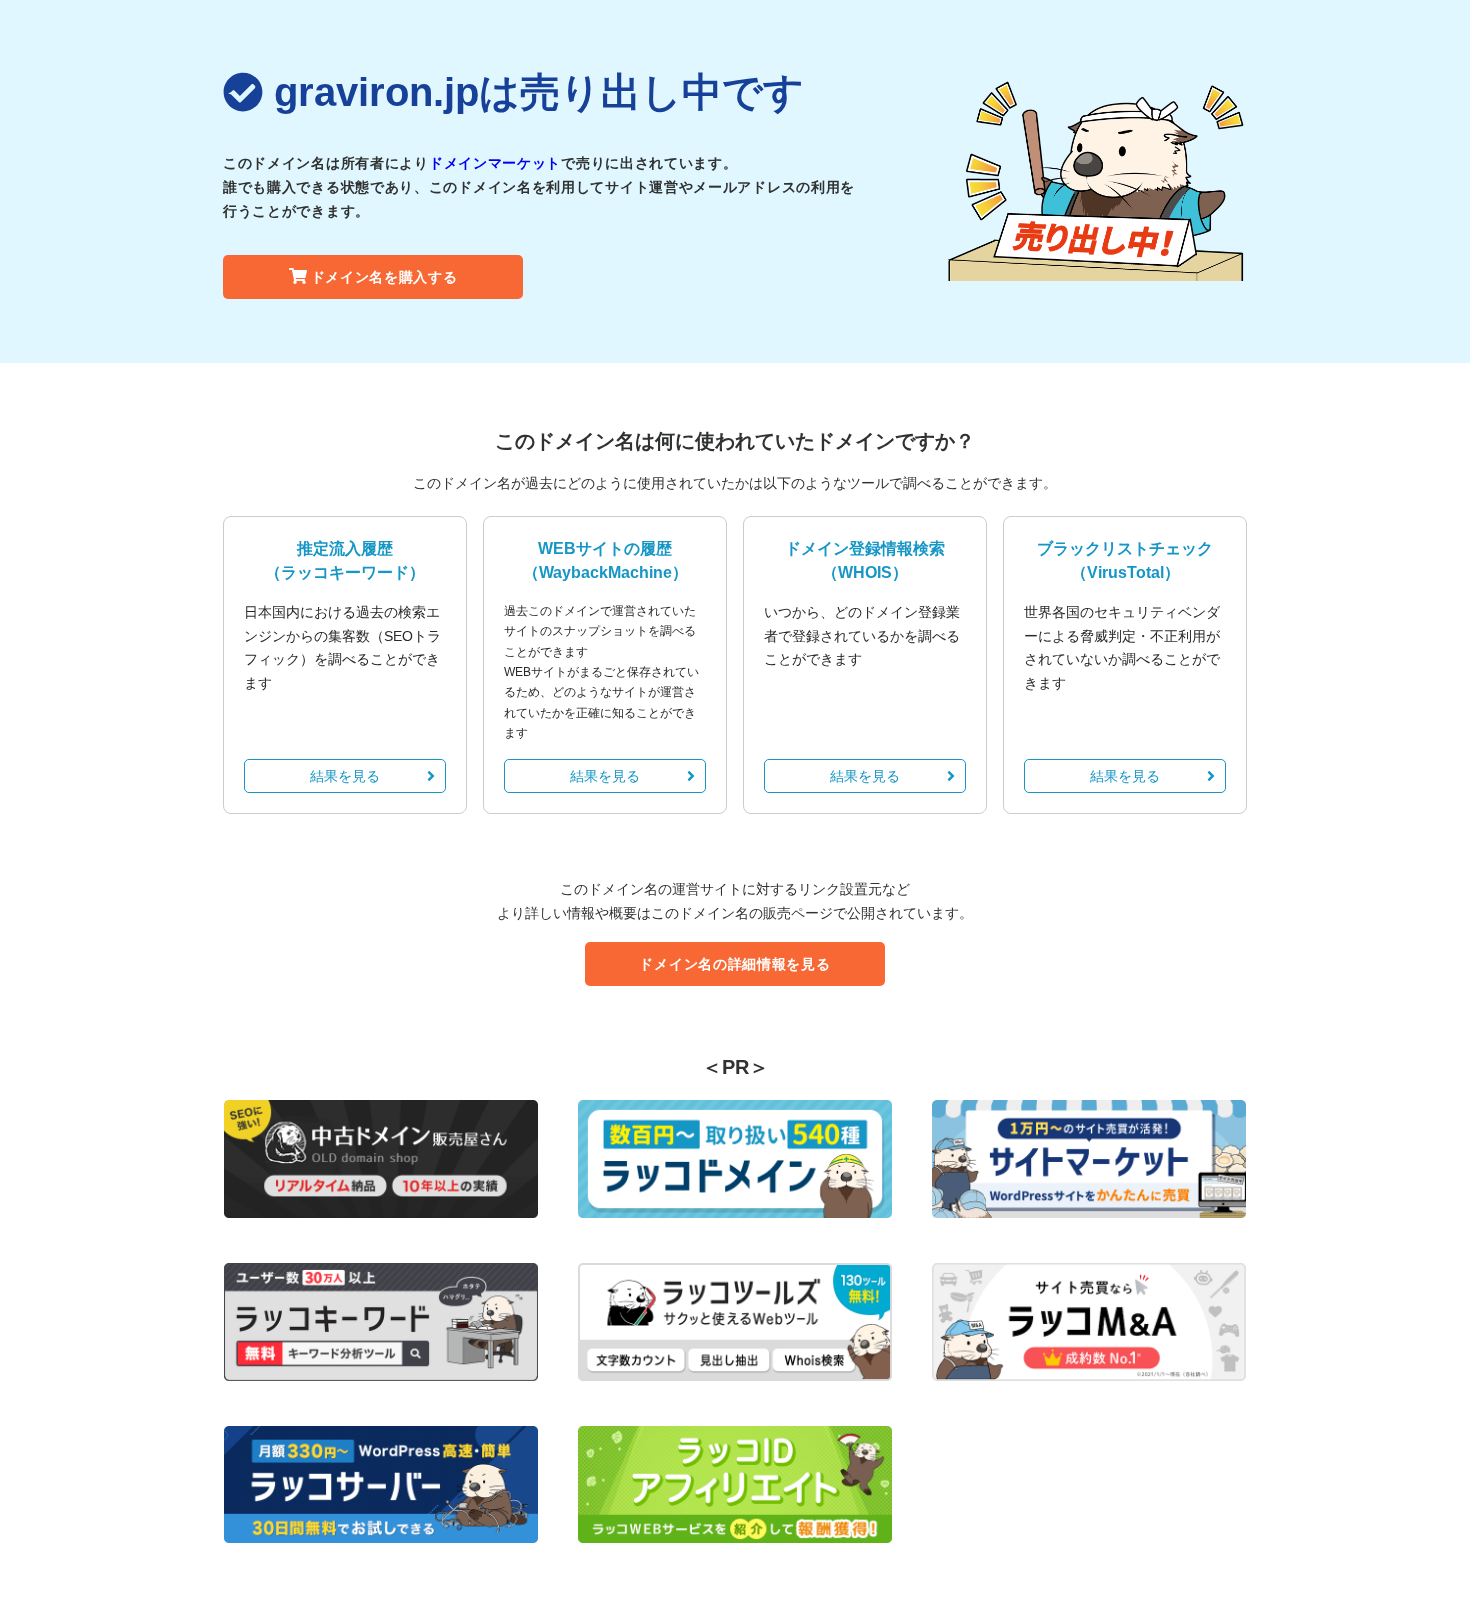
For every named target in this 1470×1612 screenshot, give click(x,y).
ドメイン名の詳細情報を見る (734, 964)
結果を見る (345, 776)
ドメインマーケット (495, 163)
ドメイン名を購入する (384, 277)
